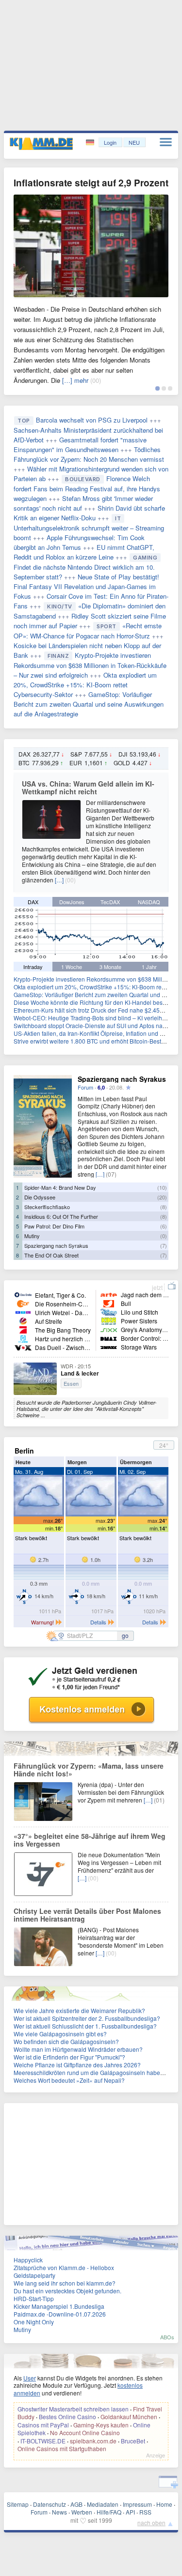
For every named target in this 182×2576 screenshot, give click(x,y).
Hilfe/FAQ (109, 2512)
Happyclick (28, 2260)
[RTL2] (23, 1338)
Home (164, 2504)
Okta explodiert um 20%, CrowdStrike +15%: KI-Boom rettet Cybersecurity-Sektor (85, 685)
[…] (59, 880)
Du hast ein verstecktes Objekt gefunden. (67, 2291)
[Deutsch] (91, 143)
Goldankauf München (129, 2417)
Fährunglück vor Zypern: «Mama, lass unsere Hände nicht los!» (89, 1770)
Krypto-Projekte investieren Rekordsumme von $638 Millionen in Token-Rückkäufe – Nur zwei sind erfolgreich (90, 665)
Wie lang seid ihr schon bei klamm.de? (65, 2283)
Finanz (58, 656)
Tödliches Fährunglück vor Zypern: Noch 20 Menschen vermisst (89, 454)
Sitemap (18, 2504)
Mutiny (32, 1236)
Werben (82, 2512)
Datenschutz (50, 2504)
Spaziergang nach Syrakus (122, 1079)
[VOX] (23, 1347)
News (59, 2512)
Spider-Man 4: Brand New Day (60, 1187)
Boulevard (83, 479)
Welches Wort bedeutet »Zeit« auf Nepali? (69, 2080)
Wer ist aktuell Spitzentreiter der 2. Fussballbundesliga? (87, 2018)
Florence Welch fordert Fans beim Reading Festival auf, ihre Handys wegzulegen (87, 488)
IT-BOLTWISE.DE (43, 2441)
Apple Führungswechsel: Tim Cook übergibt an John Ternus (79, 542)
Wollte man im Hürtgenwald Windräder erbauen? (78, 2049)
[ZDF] (23, 1303)
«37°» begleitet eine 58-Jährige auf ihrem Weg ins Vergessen (90, 1840)
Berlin (24, 1451)
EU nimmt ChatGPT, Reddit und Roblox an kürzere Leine (84, 552)
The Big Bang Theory (63, 1330)
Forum (85, 1087)
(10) (162, 1187)
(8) (164, 1207)
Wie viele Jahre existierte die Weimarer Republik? (79, 2010)
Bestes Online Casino (67, 2417)
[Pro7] (23, 1329)
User (30, 2378)
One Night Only (34, 2322)
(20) (162, 1197)
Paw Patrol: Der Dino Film (54, 1226)
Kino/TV (60, 606)
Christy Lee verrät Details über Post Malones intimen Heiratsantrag (87, 1915)
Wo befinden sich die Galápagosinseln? (66, 2041)
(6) (164, 1226)
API (130, 2512)
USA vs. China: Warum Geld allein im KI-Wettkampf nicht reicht (88, 788)
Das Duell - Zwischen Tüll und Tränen (84, 1347)
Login (110, 142)
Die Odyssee (40, 1197)
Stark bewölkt (31, 1538)
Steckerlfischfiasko (47, 1207)
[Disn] (109, 1312)
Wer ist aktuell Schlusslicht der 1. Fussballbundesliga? (85, 2026)
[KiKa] (109, 1321)
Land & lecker (80, 1373)
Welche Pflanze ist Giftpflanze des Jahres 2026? (77, 2065)
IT (118, 518)
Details (98, 1622)
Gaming (145, 558)
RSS (145, 2512)
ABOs (167, 2337)
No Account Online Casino (85, 2432)
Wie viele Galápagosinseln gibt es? (60, 2034)
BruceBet (133, 2441)
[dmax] (109, 1338)
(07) (111, 1174)
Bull (126, 1303)
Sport (107, 626)
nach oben (151, 2523)
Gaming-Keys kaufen (101, 2425)
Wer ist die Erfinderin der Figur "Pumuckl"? (69, 2057)
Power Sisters (139, 1321)
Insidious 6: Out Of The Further (61, 1216)
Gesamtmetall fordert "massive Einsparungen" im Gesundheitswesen (80, 445)
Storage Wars (139, 1347)
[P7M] (109, 1347)
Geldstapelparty (34, 2275)
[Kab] (109, 1303)
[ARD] (23, 1294)
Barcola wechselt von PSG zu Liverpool (92, 420)
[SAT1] (23, 1321)
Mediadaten (103, 2504)
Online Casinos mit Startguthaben (62, 2448)
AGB (76, 2504)
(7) (164, 1245)
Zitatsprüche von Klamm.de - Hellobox (64, 2267)
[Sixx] (109, 1329)
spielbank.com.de (93, 2441)
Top (24, 421)
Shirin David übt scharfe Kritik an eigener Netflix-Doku (89, 513)
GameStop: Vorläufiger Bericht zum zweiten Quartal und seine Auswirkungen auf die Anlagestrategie (89, 704)
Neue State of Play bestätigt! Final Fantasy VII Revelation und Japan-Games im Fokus (86, 586)
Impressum (137, 2504)
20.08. (116, 1087)
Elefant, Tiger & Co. (60, 1295)
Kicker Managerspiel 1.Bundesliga (59, 2306)
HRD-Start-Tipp (34, 2298)
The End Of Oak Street (51, 1255)
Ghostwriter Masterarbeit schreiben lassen (73, 2409)
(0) (164, 1236)
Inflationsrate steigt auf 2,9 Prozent (91, 183)
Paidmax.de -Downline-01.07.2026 (60, 2314)
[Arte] (109, 1294)
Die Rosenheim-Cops (64, 1304)
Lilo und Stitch (140, 1312)
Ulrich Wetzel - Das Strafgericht (76, 1312)
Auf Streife (49, 1321)
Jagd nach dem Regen (151, 1295)
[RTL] (23, 1312)
